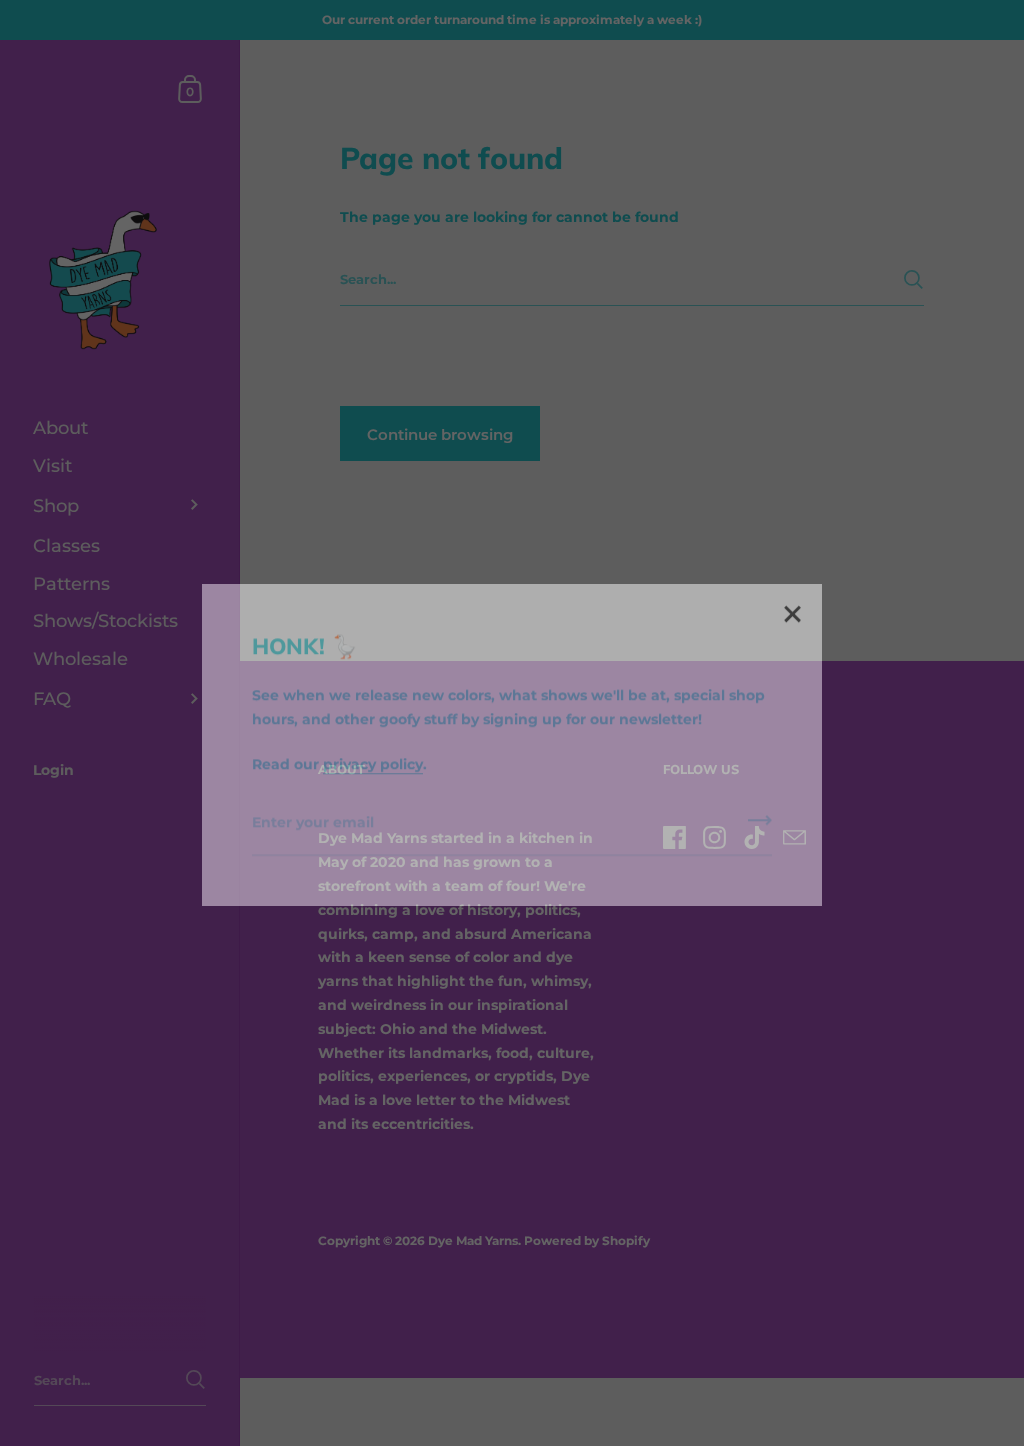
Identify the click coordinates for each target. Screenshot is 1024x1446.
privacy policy (373, 742)
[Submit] (760, 805)
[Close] (792, 593)
